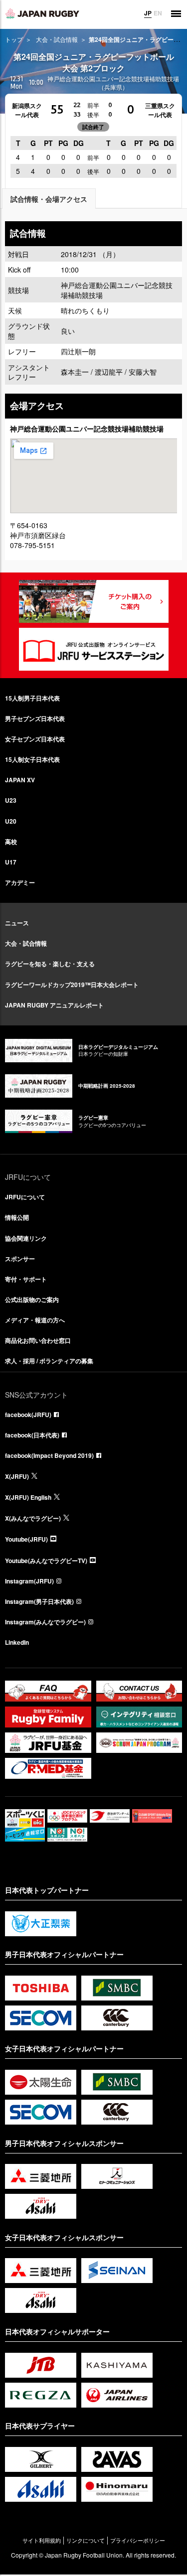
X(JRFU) (17, 1476)
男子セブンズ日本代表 (35, 718)
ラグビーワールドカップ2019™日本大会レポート (72, 985)
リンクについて (86, 2540)
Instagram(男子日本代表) (39, 1601)
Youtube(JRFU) (26, 1539)
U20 (11, 821)
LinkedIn (17, 1642)
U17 (11, 862)
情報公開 (17, 1217)
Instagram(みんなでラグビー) (45, 1622)
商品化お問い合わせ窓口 (38, 1340)
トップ (14, 39)
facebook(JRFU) (28, 1415)
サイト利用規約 (42, 2540)
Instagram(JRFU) (29, 1581)
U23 (11, 800)
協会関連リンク (26, 1238)
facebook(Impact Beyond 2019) (49, 1455)
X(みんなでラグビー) (33, 1518)
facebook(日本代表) (32, 1435)
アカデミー (20, 882)
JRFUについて (25, 1197)
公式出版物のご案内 (32, 1299)
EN (158, 13)
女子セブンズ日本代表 (35, 739)
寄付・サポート (26, 1279)
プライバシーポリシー (138, 2540)
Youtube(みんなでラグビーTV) (46, 1561)
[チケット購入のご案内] (94, 601)
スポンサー (20, 1259)
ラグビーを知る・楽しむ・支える (50, 964)
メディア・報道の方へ (35, 1320)
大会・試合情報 (57, 39)
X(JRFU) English (28, 1497)
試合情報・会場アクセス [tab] (49, 199)
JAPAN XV (20, 780)
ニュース (17, 923)
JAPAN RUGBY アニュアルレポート (54, 1005)
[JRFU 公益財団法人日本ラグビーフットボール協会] (42, 13)
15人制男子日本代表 (32, 698)
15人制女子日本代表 (32, 759)
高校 (11, 842)
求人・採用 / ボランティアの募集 (49, 1361)
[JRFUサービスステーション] (94, 649)
